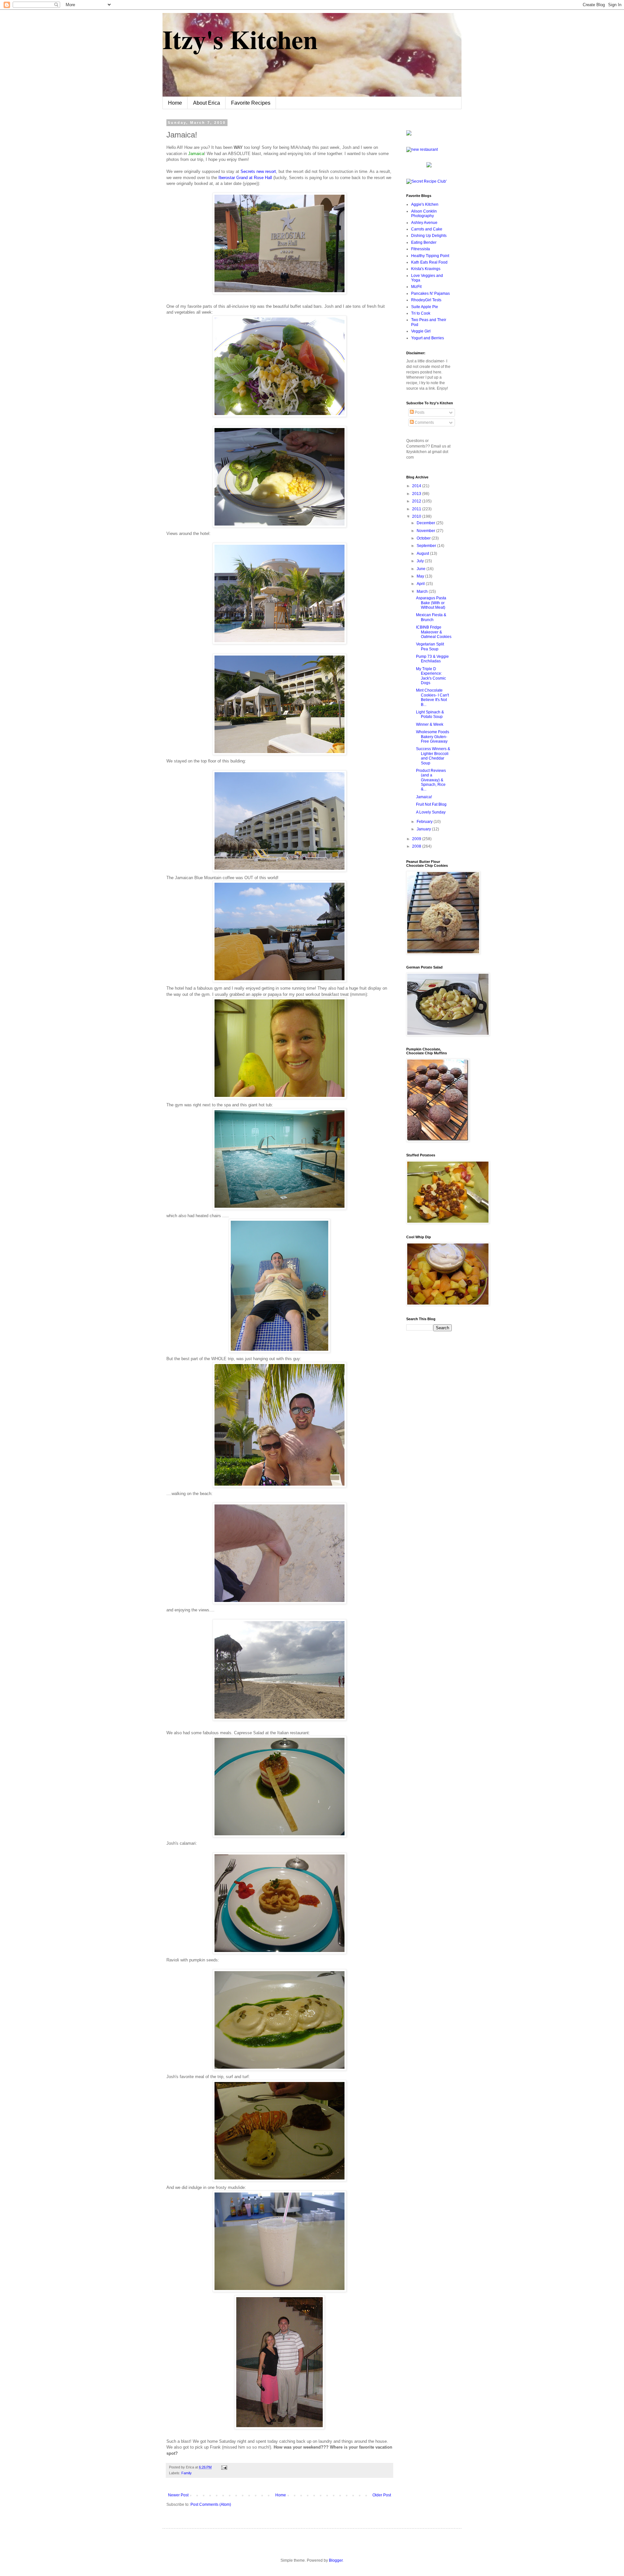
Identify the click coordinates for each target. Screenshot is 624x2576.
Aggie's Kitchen (425, 204)
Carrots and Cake (427, 229)
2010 (417, 516)
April (421, 584)
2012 (417, 501)
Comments (424, 423)
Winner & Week (430, 724)
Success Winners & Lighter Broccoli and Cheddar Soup (433, 756)
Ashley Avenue (424, 223)
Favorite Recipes (251, 103)
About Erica (207, 103)
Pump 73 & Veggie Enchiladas (432, 659)
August (423, 553)
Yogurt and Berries (428, 338)
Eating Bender (424, 242)
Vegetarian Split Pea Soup (430, 646)
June (422, 569)
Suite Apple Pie (425, 307)
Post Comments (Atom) (211, 2504)
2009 (417, 839)
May (421, 576)
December (426, 523)
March (423, 592)
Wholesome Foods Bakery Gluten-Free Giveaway (433, 737)
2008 (417, 846)
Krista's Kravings (426, 269)
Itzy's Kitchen (240, 39)
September (427, 546)
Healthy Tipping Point (430, 256)
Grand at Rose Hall (245, 178)
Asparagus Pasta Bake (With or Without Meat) (431, 603)
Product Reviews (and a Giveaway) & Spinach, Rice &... (431, 780)
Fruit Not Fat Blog (431, 804)
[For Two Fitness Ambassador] (409, 134)
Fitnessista (421, 249)
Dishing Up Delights (429, 236)
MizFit (416, 287)
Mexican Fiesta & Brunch (431, 617)
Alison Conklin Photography (424, 214)
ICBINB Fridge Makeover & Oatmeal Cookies (434, 632)
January (424, 829)
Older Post (382, 2495)
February (425, 822)
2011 (417, 509)
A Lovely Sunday (431, 812)
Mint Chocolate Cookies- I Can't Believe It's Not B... (432, 697)
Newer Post (178, 2495)
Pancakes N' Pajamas (430, 293)
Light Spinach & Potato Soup (430, 714)
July (421, 561)
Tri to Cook (421, 313)
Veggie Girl (421, 331)
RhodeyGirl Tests (426, 300)
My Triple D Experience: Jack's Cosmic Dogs (431, 676)
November (426, 531)
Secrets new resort (258, 171)
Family (187, 2473)
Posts (419, 412)
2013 (417, 494)
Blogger (336, 2560)
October (424, 538)
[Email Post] (223, 2467)
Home (175, 103)
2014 (417, 486)
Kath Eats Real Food (429, 262)
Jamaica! (424, 797)
